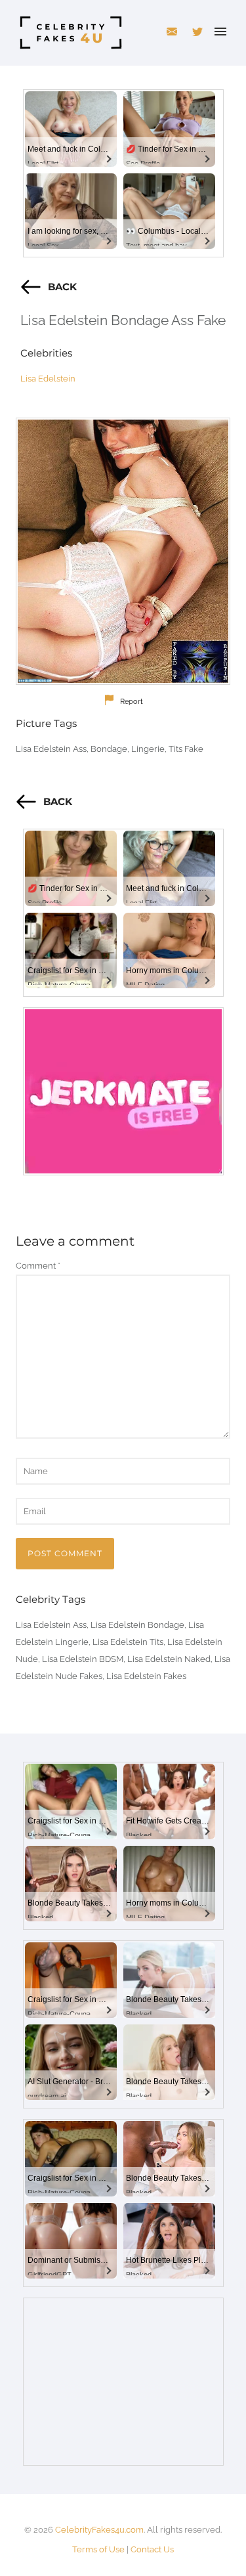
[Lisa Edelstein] (123, 551)
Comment (38, 1266)
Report (132, 702)
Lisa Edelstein (48, 379)
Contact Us (152, 2549)
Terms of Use (98, 2549)
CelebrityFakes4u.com (99, 2530)
